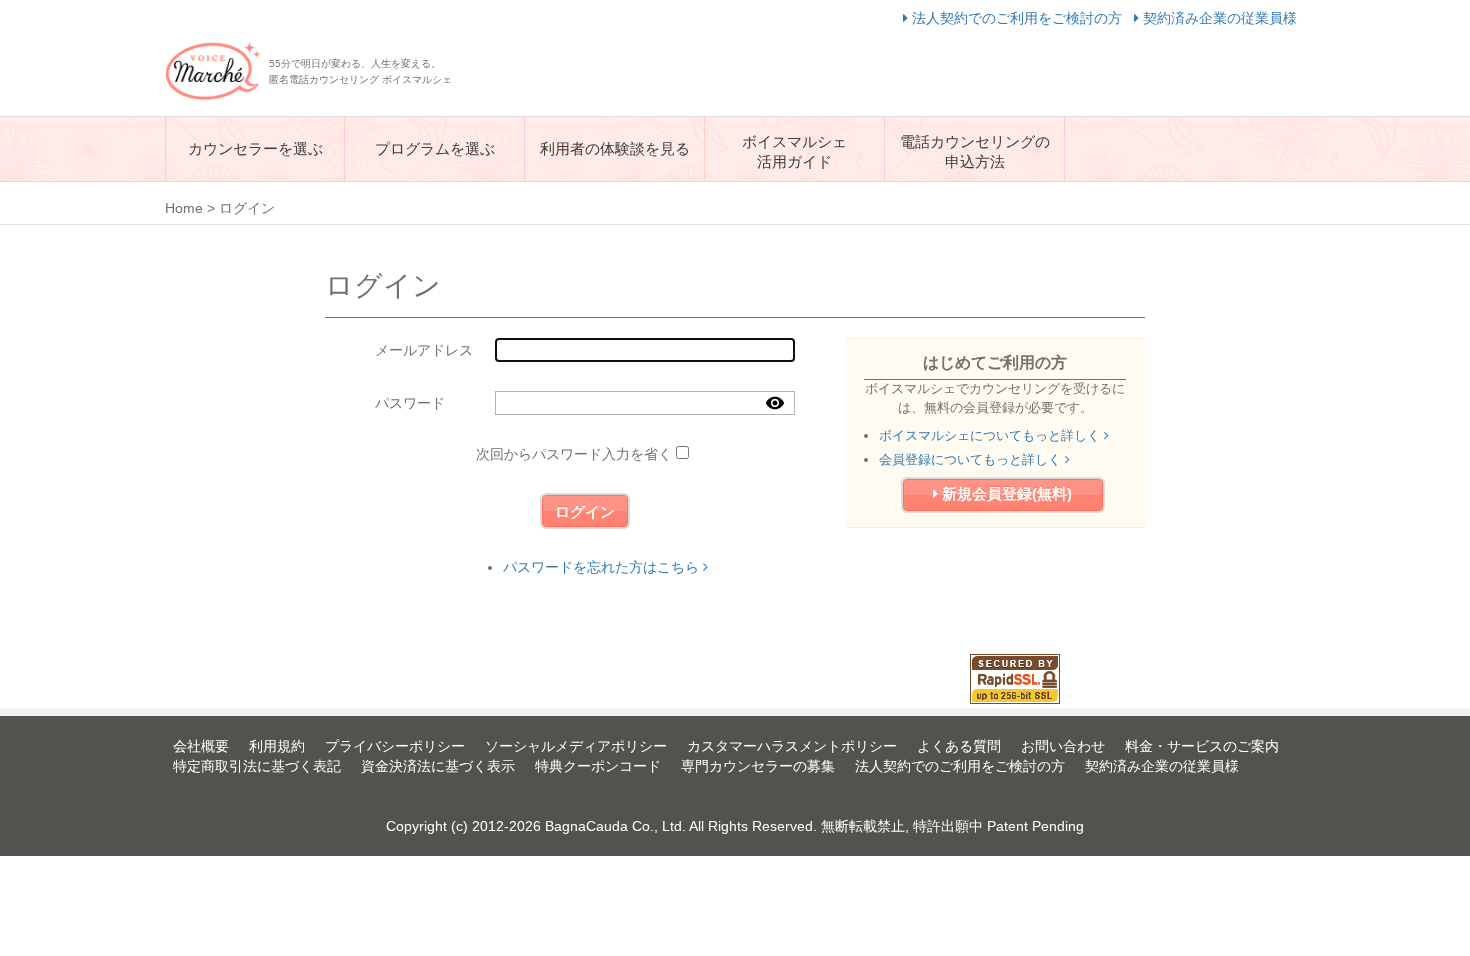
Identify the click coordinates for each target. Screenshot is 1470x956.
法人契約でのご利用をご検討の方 (1017, 18)
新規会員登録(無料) (1005, 493)
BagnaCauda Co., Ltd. (615, 826)
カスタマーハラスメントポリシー (792, 746)
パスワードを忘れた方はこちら (603, 567)
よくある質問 (959, 746)
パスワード (410, 403)
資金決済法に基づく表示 (438, 766)
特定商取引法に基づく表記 (257, 766)
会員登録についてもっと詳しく (972, 459)
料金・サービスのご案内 (1202, 746)
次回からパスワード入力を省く (574, 454)
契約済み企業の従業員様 (1218, 18)
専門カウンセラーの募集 (758, 766)
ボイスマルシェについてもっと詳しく (991, 435)
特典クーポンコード (598, 766)
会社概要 (201, 746)
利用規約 (277, 746)
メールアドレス (424, 350)
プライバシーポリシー (395, 746)
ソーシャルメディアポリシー (576, 746)
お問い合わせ (1063, 746)
